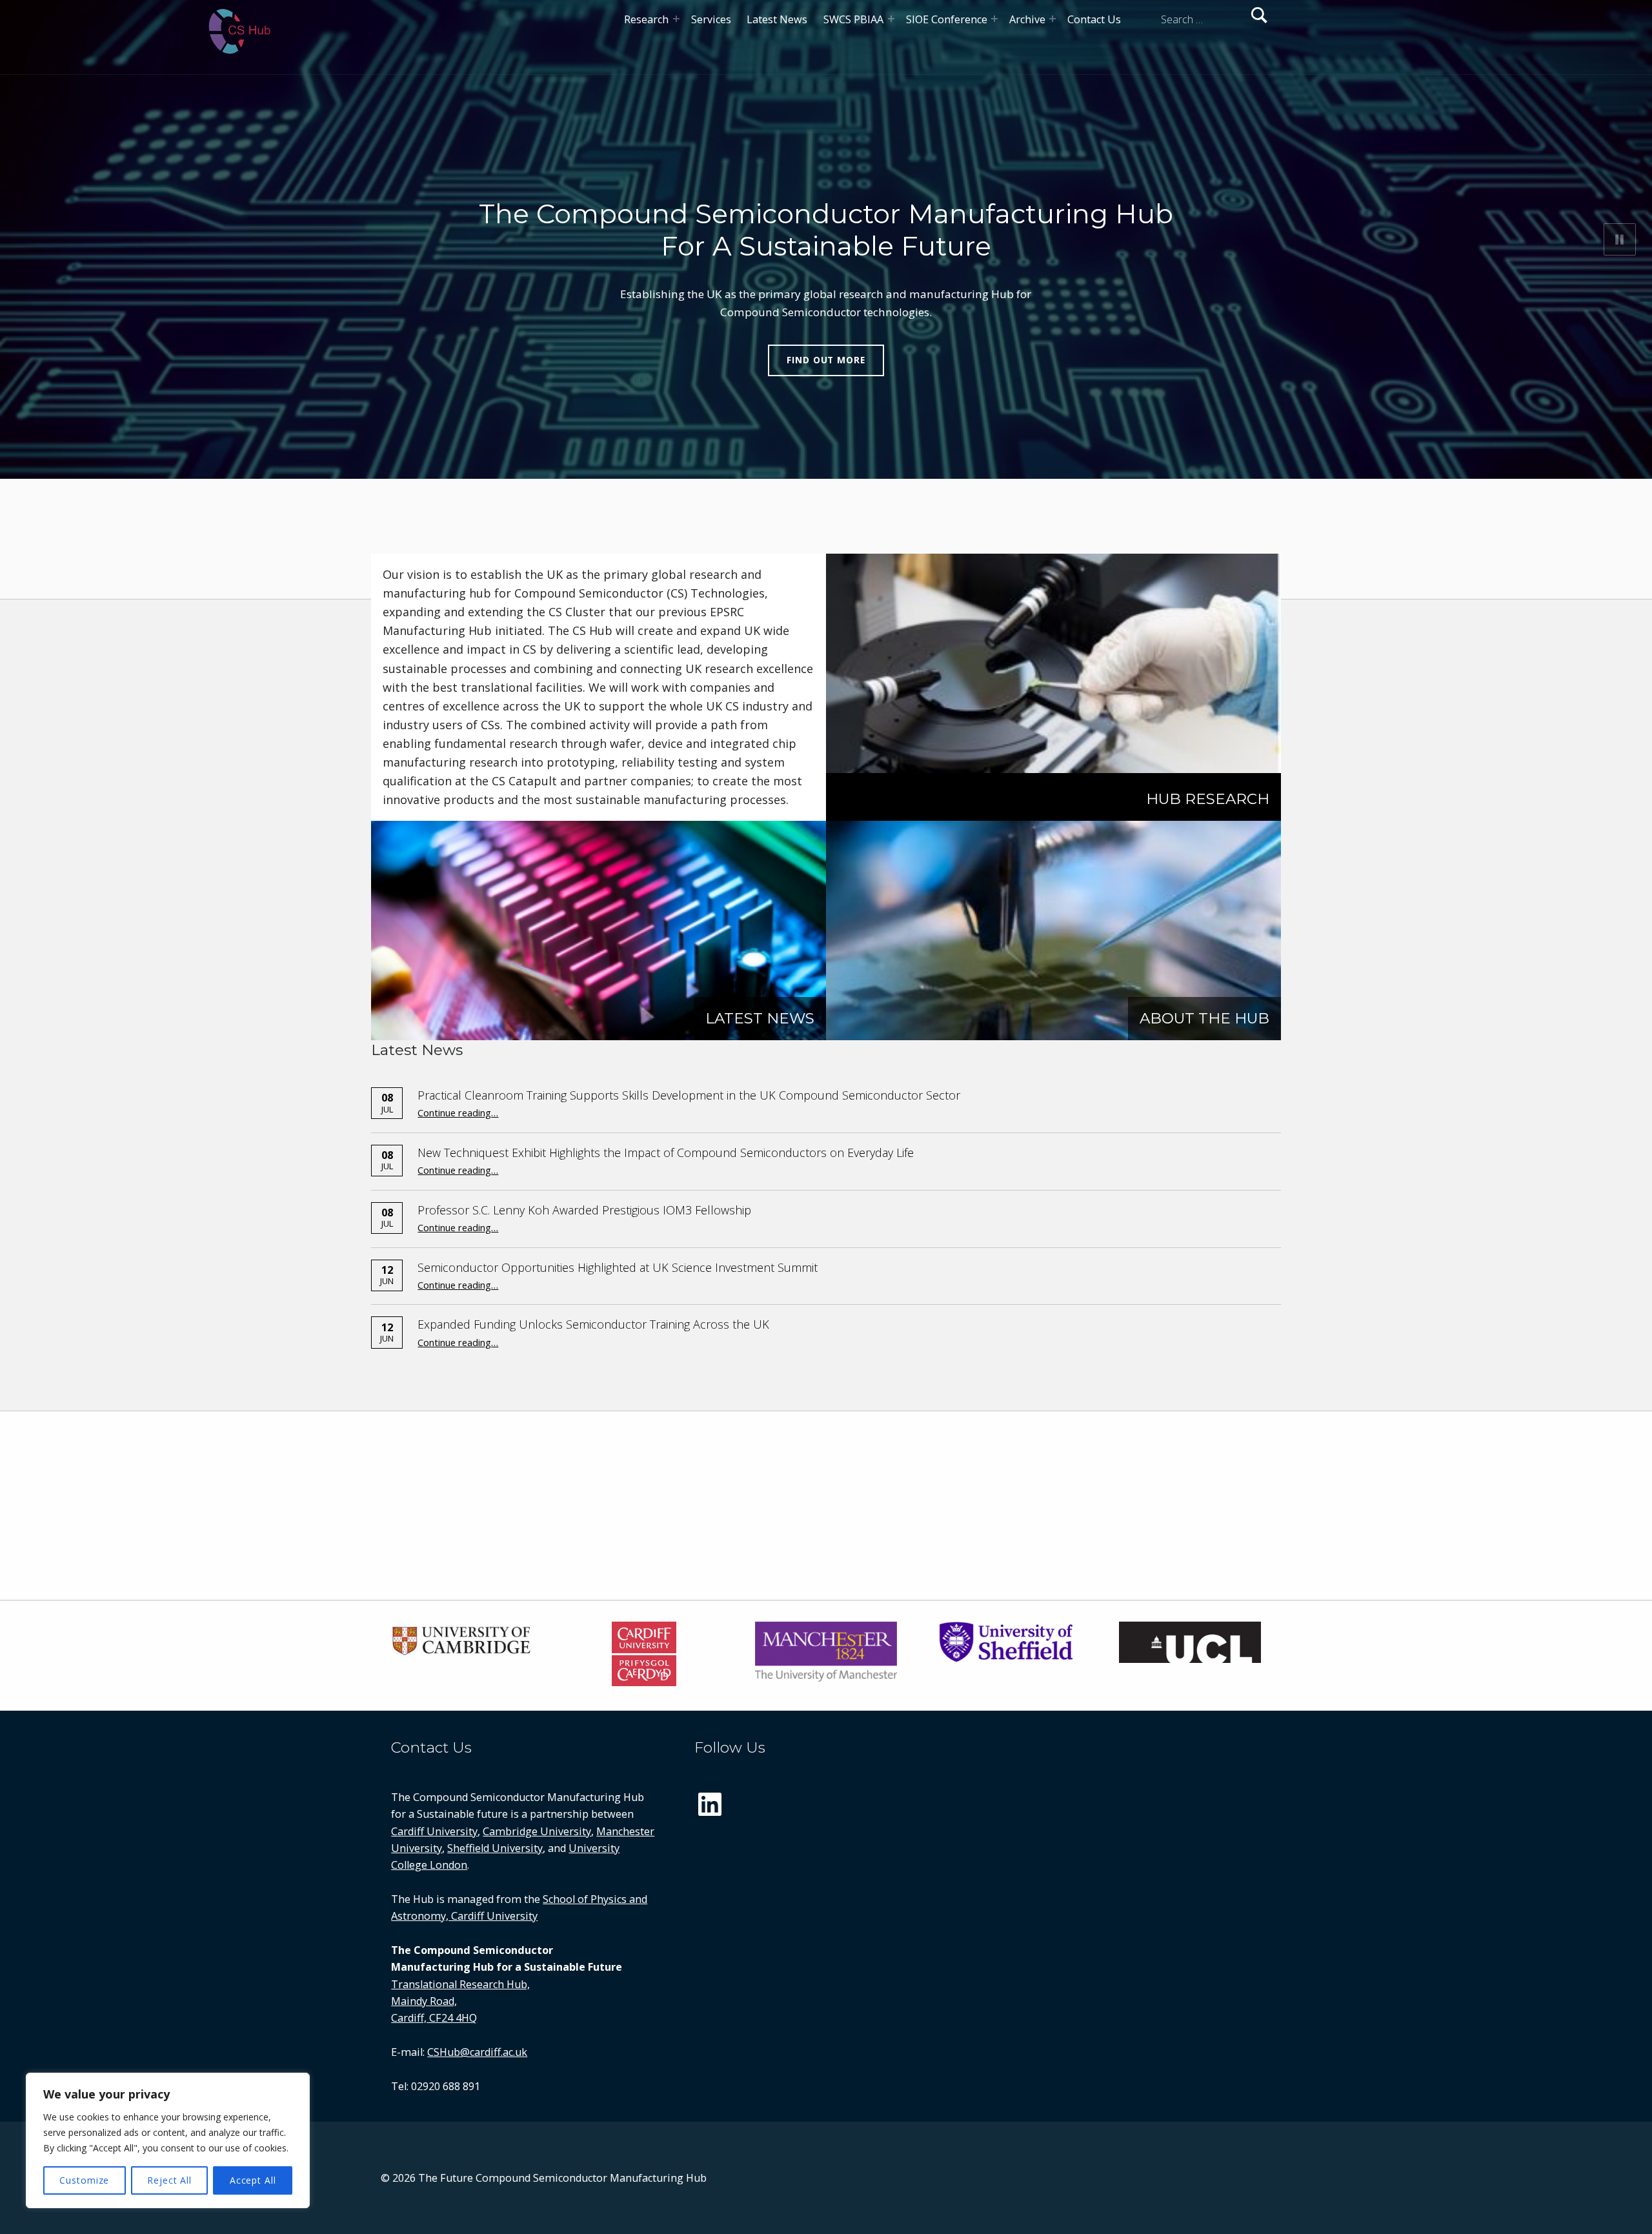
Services (711, 19)
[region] (168, 2140)
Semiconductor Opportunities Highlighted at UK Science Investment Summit (618, 1267)
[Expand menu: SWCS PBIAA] (891, 19)
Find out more (826, 360)
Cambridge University (537, 1831)
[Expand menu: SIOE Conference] (994, 19)
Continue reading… (458, 1112)
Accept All (253, 2180)
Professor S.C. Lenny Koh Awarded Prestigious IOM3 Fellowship (584, 1210)
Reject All (169, 2180)
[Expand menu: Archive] (1053, 19)
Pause (1620, 239)
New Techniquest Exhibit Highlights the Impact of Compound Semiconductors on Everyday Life (666, 1152)
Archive (1027, 19)
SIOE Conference (947, 19)
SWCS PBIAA (853, 19)
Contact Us (1094, 19)
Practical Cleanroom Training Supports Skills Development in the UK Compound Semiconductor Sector (689, 1095)
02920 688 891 (446, 2086)
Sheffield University (495, 1848)
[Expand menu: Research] (676, 19)
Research (646, 19)
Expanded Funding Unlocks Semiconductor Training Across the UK (593, 1324)
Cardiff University (434, 1831)
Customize (84, 2180)
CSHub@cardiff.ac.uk (477, 2052)
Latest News (777, 19)
